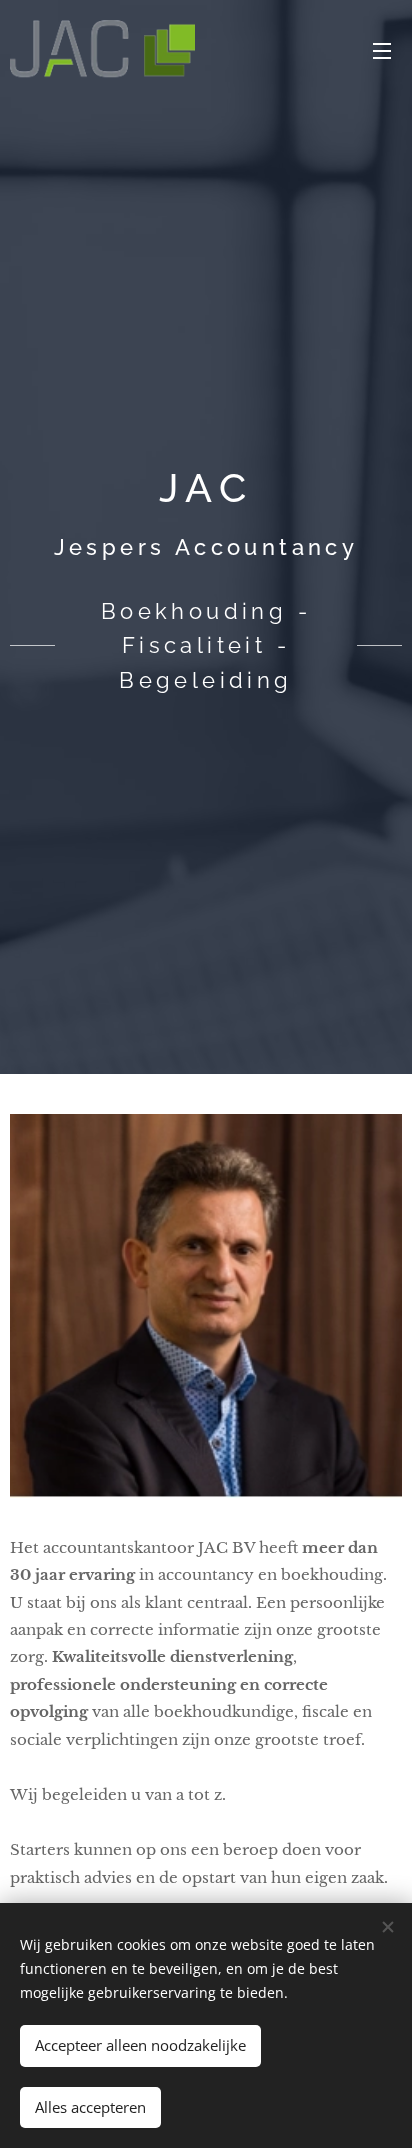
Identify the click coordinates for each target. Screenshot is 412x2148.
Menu (382, 50)
